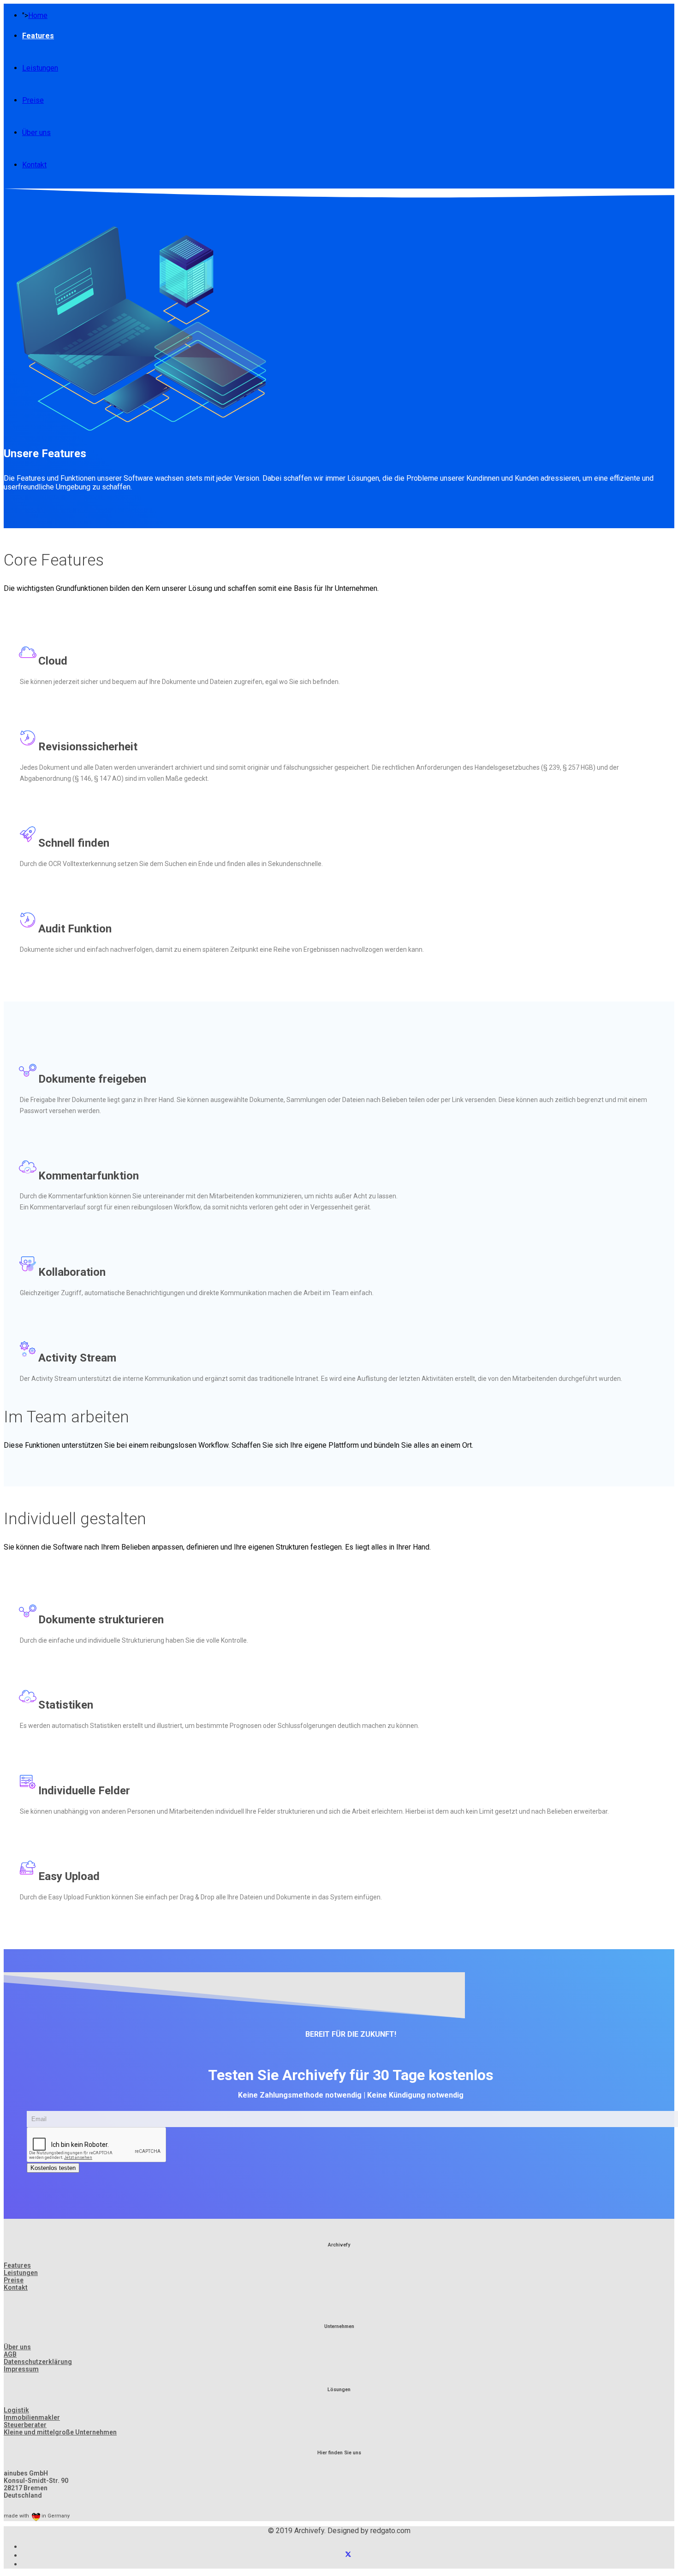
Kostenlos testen (53, 2168)
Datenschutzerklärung (38, 2362)
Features (38, 36)
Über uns (36, 133)
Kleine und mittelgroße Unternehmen (60, 2432)
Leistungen (40, 68)
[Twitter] (348, 2555)
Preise (33, 100)
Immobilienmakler (32, 2417)
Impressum (21, 2369)
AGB (10, 2354)
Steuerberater (25, 2425)
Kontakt (34, 165)
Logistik (16, 2410)
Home (38, 15)
